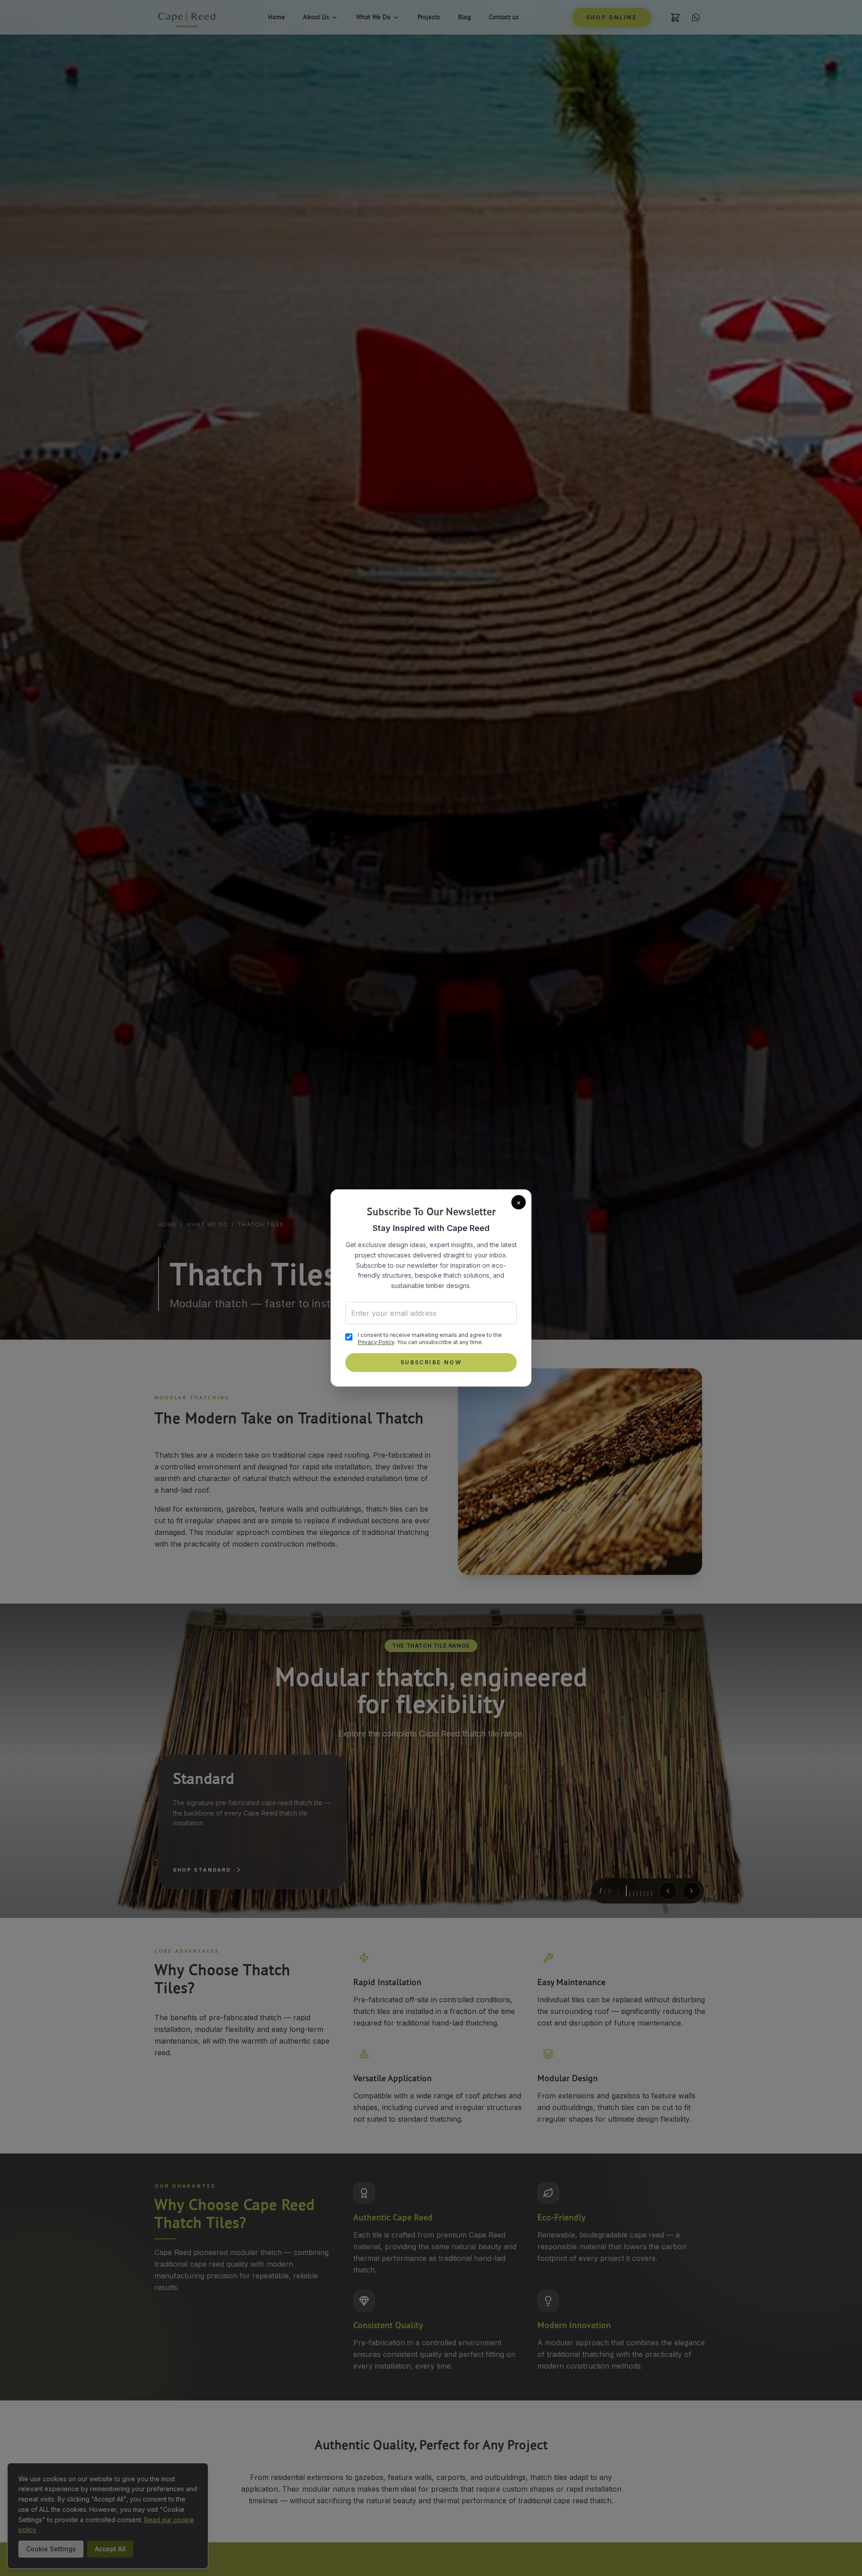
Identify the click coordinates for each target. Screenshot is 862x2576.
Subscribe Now (431, 1362)
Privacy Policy (376, 1342)
